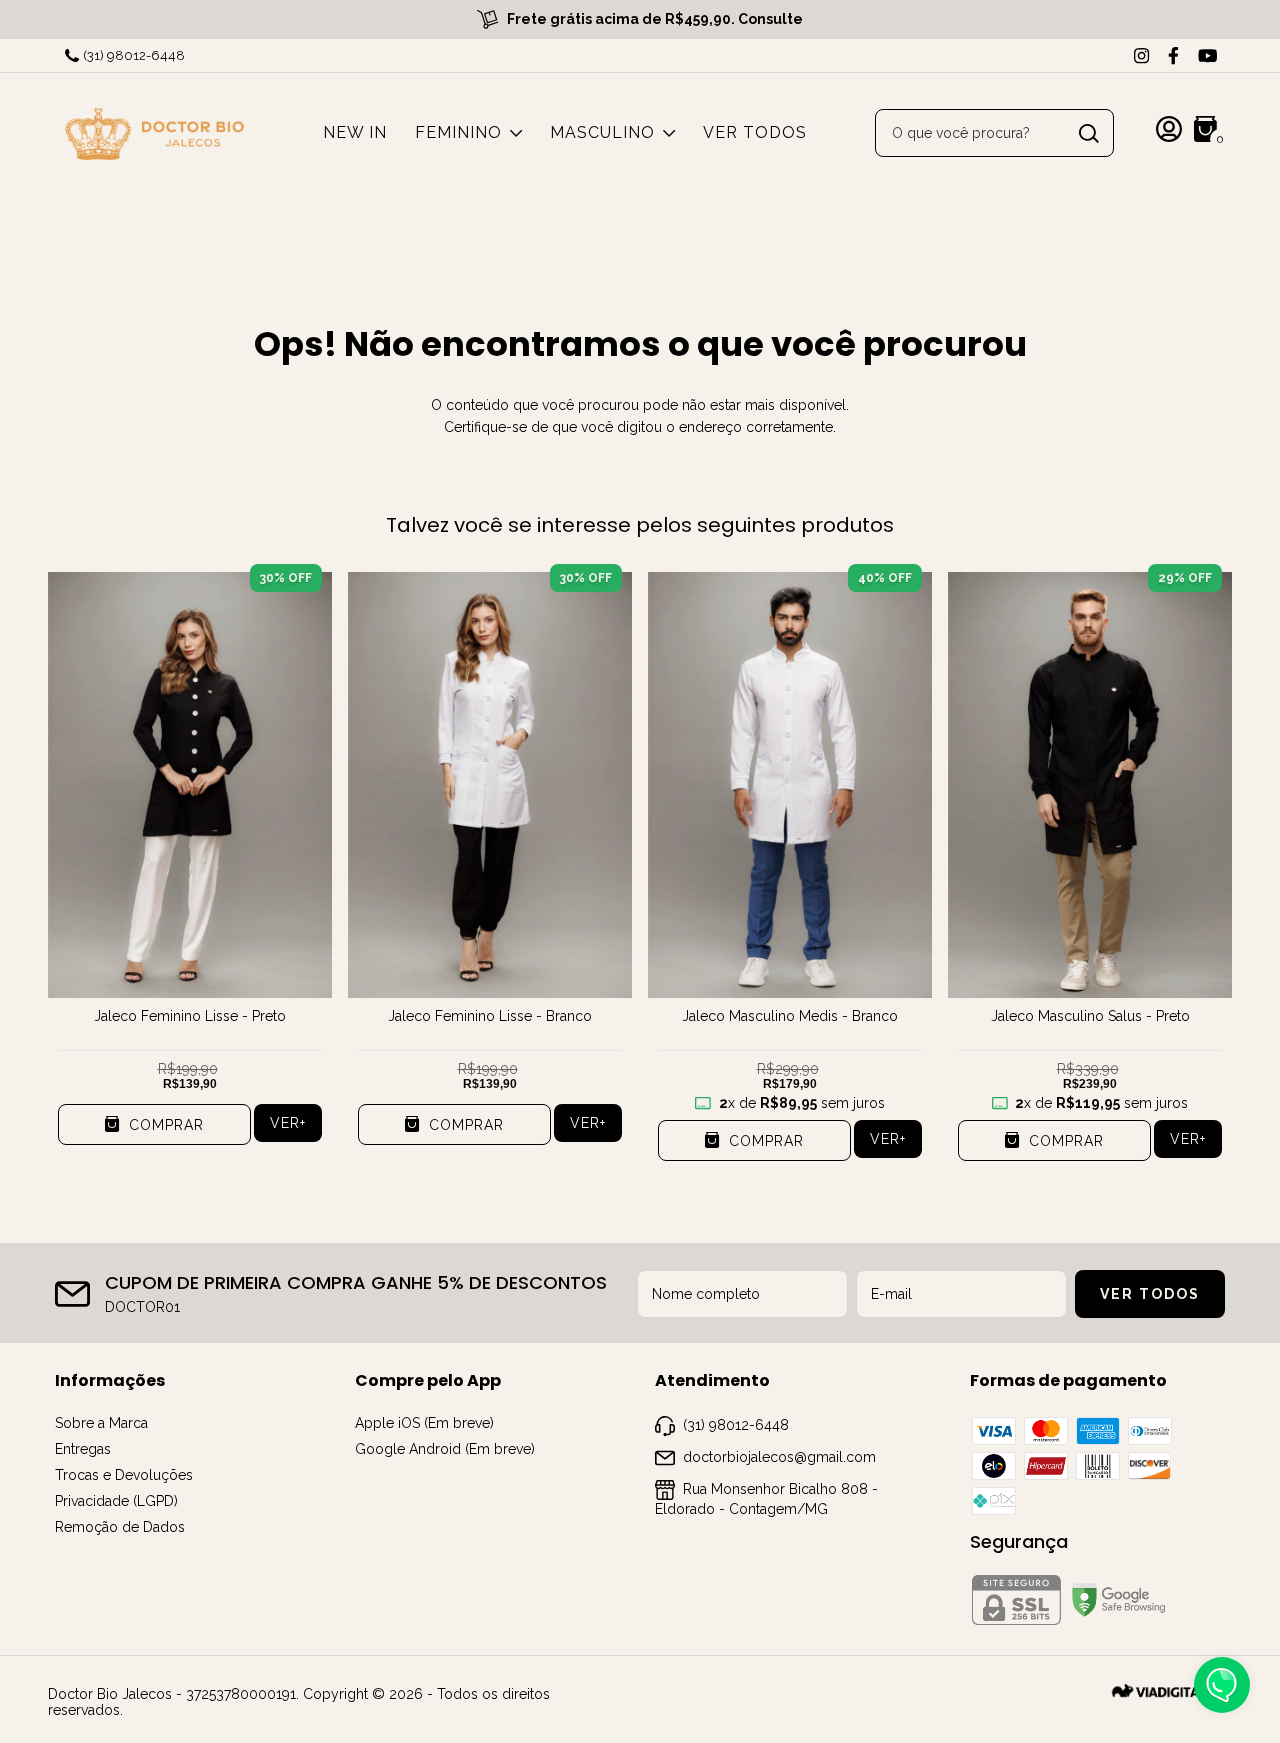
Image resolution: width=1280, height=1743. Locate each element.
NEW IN (355, 132)
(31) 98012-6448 (134, 55)
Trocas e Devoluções (124, 1475)
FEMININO (458, 132)
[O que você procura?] (1089, 133)
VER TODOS (755, 132)
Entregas (83, 1449)
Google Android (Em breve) (445, 1449)
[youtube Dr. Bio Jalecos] (1207, 55)
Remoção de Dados (120, 1527)
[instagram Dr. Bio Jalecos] (1141, 55)
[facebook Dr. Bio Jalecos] (1173, 55)
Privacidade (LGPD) (116, 1501)
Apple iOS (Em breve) (424, 1423)
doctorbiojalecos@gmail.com (779, 1456)
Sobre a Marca (101, 1423)
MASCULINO (602, 132)
